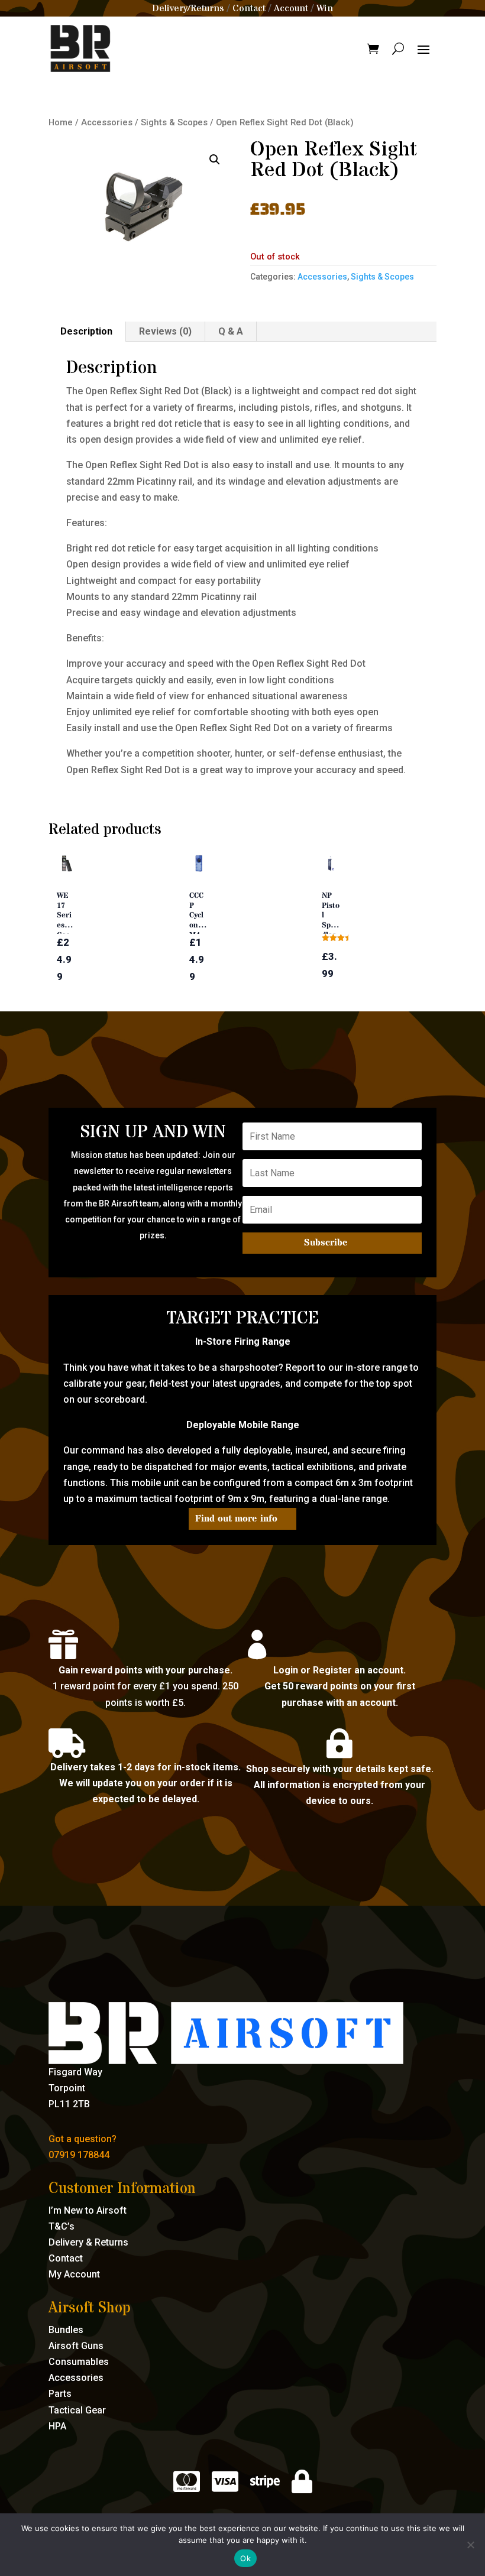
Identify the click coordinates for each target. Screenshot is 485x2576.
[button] (215, 160)
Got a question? (83, 2139)
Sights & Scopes (174, 122)
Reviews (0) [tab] (165, 331)
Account (291, 8)
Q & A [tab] (231, 331)
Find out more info (236, 1519)
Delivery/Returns (188, 8)
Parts (60, 2394)
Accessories (107, 122)
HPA (57, 2426)
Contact (249, 8)
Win (325, 8)
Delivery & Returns (88, 2242)
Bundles (66, 2330)
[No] (470, 2545)
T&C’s (62, 2226)
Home (61, 122)
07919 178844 (79, 2155)
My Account (74, 2274)
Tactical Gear (77, 2410)
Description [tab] (86, 331)
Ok (245, 2558)
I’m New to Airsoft (88, 2210)
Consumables (79, 2362)
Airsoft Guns (76, 2346)
